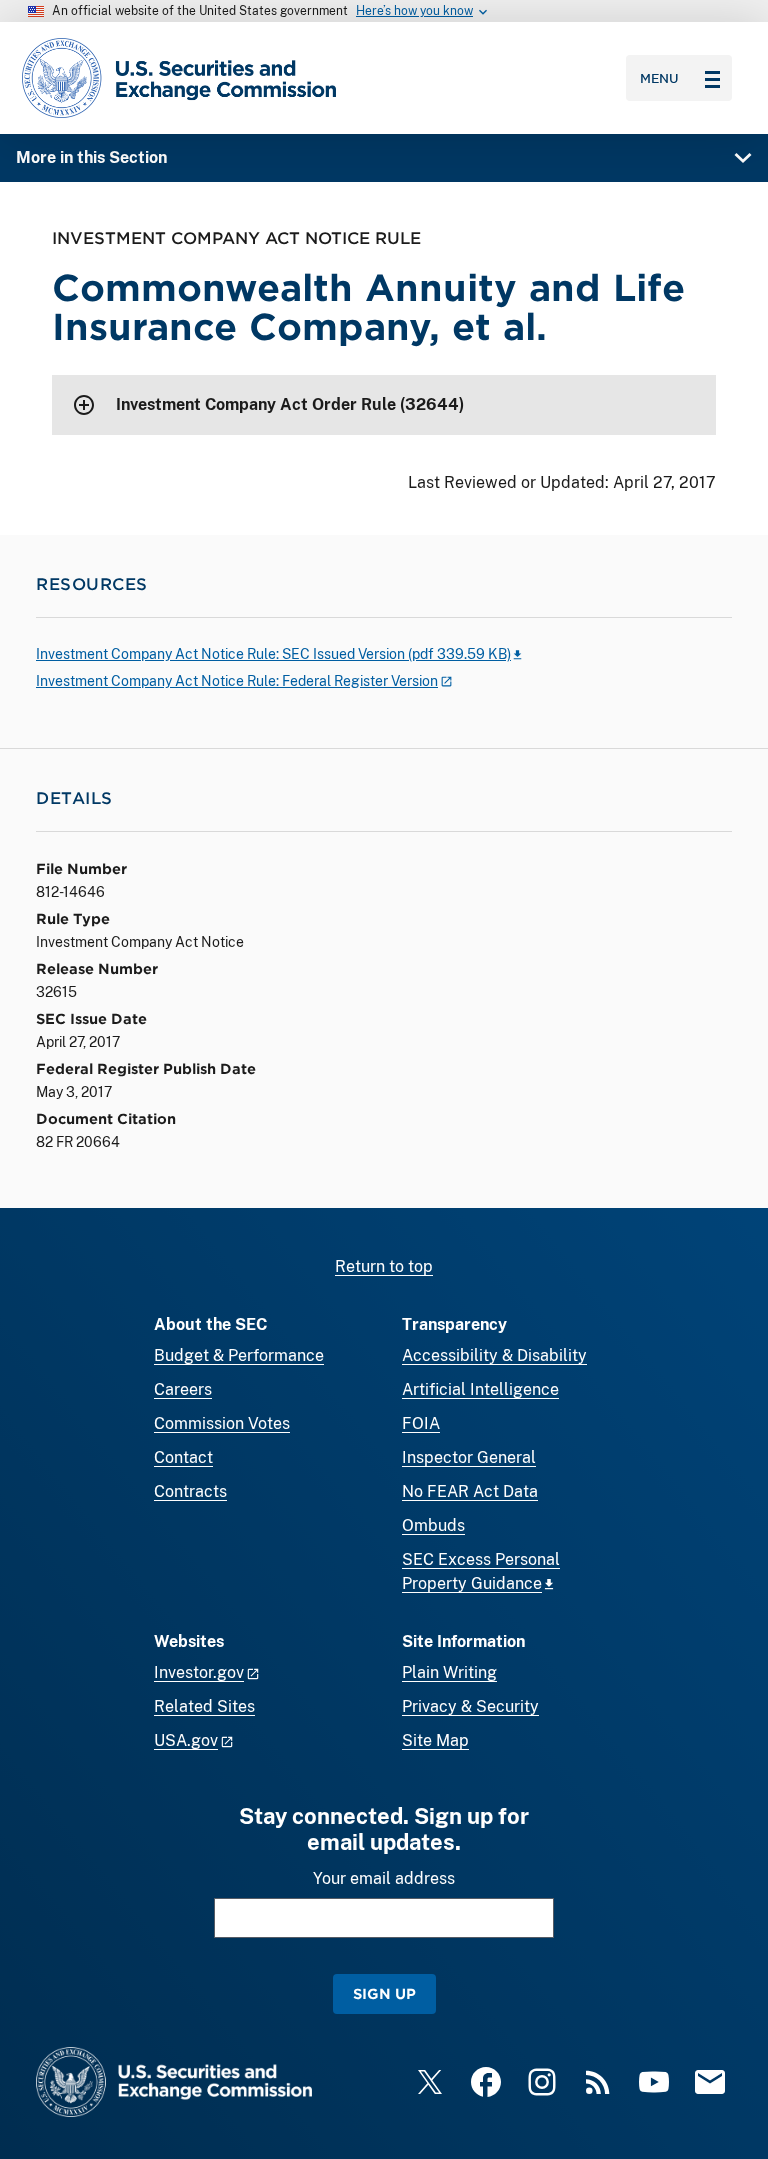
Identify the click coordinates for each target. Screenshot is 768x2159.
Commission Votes (222, 1423)
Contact (183, 1457)
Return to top (384, 1266)
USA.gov (186, 1740)
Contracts (190, 1491)
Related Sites (204, 1706)
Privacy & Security (470, 1706)
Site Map (435, 1740)
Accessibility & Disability (494, 1355)
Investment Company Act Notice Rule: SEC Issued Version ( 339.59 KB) (273, 654)
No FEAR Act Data (470, 1491)
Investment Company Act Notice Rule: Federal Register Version (237, 681)
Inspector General (469, 1457)
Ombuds (433, 1525)
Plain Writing (449, 1672)
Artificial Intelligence (480, 1389)
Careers (183, 1389)
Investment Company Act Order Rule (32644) (290, 404)
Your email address (384, 1878)
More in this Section (91, 157)
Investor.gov (199, 1672)
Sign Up (384, 1993)
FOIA (421, 1423)
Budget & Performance (239, 1355)
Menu (659, 78)
